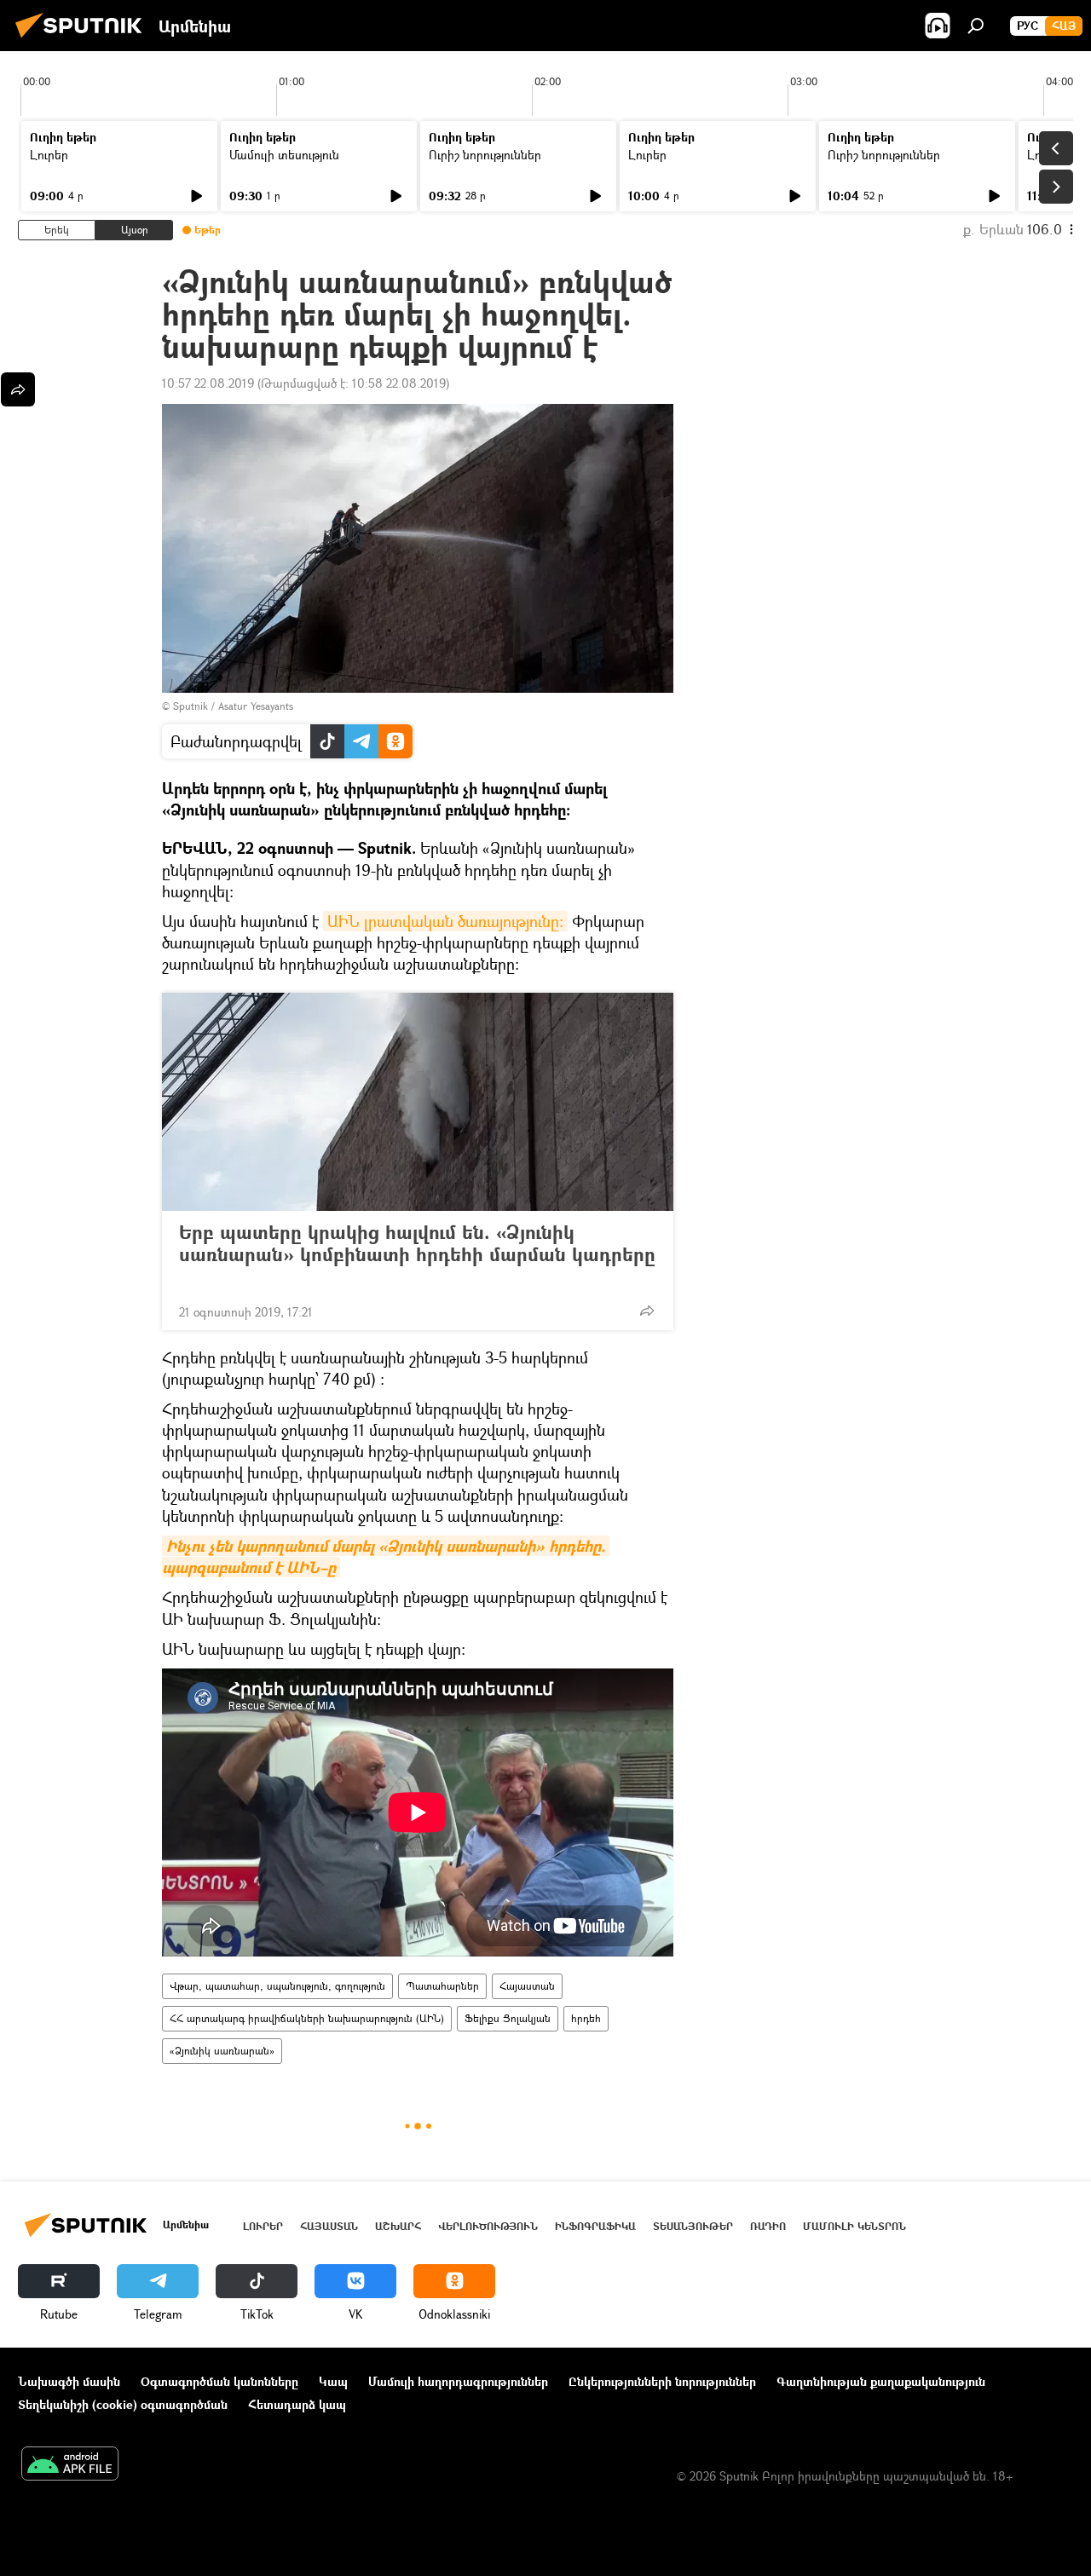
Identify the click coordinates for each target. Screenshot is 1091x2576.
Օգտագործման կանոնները (219, 2381)
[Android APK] (70, 2465)
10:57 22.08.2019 (208, 383)
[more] (647, 1311)
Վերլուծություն (488, 2226)
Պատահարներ (442, 1986)
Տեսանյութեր (693, 2226)
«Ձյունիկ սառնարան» (222, 2051)
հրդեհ (586, 2018)
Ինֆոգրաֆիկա (595, 2226)
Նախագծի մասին (69, 2381)
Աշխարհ (398, 2226)
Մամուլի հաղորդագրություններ (458, 2381)
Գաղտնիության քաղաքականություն (881, 2381)
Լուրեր (49, 155)
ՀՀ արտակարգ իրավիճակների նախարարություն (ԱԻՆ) (307, 2018)
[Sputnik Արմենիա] (84, 40)
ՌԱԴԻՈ (768, 2226)
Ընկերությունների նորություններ (662, 2381)
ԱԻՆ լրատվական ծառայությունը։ (445, 921)
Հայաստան (527, 1986)
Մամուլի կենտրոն (854, 2226)
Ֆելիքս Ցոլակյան (508, 2018)
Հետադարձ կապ (297, 2404)
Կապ (333, 2381)
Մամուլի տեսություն (284, 155)
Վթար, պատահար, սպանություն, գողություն (277, 1986)
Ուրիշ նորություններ (485, 155)
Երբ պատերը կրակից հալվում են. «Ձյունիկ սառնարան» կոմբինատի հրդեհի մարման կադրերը (417, 1244)
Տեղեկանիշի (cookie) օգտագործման (123, 2404)
